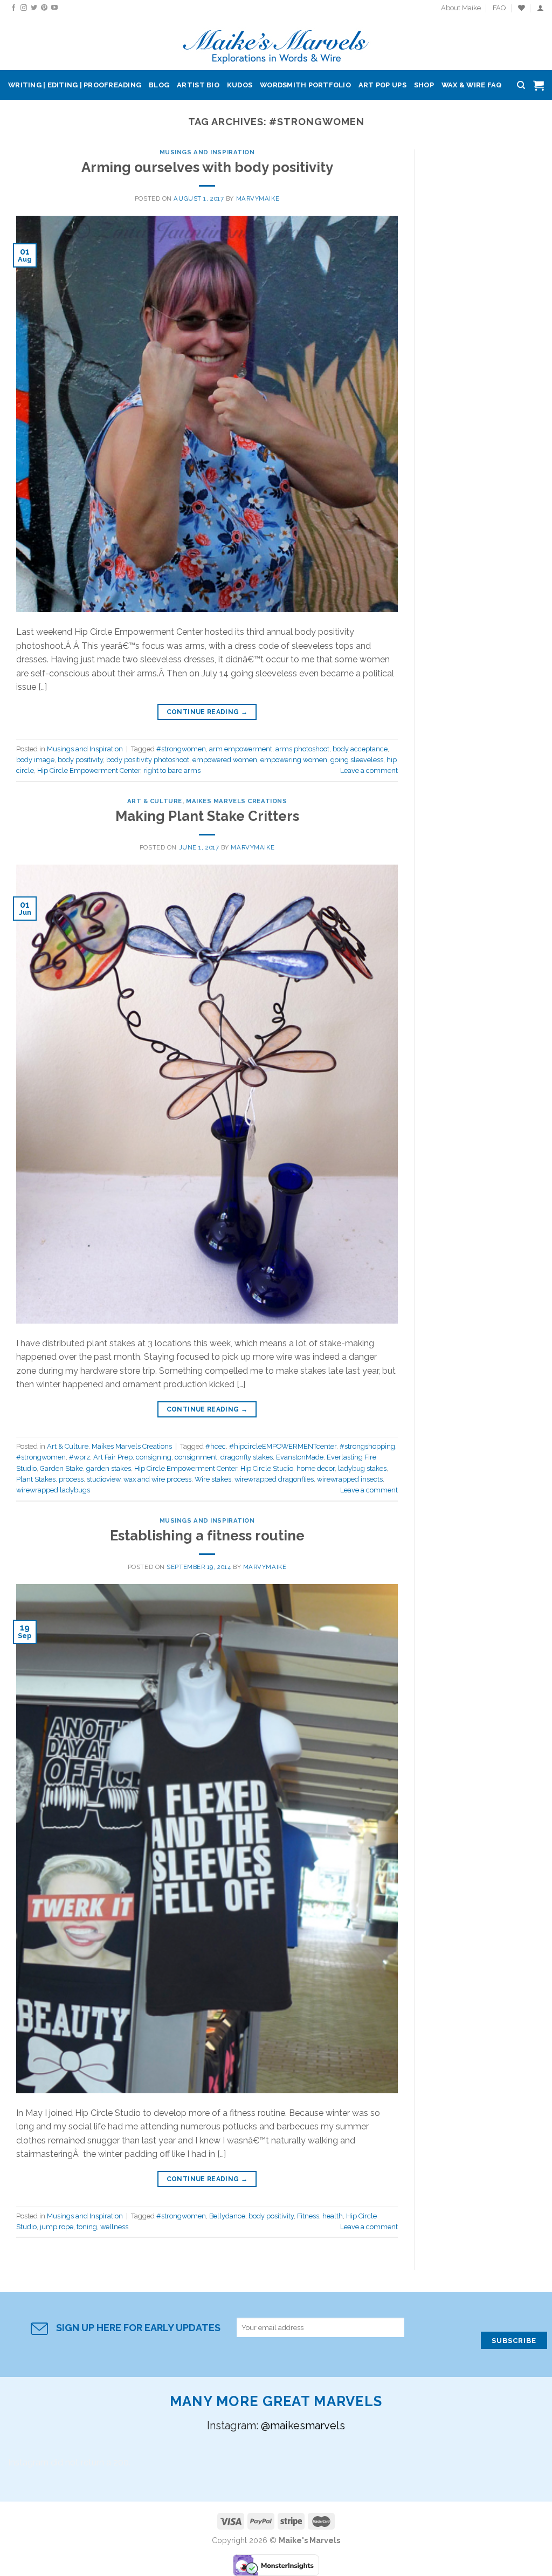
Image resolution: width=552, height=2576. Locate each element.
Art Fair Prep (113, 1457)
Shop (424, 85)
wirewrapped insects (350, 1479)
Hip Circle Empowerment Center (89, 770)
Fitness (308, 2216)
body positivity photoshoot (148, 760)
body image (35, 760)
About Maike (461, 8)
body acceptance (360, 749)
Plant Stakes (36, 1479)
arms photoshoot (302, 749)
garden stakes (109, 1468)
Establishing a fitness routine (207, 1536)
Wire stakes (213, 1479)
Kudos (240, 85)
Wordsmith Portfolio (305, 85)
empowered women (225, 760)
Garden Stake (61, 1468)
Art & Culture (155, 801)
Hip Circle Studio (267, 1468)
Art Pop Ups (382, 85)
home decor (316, 1468)
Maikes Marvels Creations (236, 801)
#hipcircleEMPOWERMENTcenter (283, 1446)
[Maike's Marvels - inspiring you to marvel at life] (276, 43)
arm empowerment (241, 749)
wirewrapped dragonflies (274, 1479)
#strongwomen (181, 749)
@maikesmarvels (303, 2426)
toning (87, 2227)
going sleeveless (357, 760)
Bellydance (227, 2216)
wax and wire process (157, 1479)
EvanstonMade (300, 1457)
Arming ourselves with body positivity (207, 167)
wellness (114, 2227)
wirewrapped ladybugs (53, 1490)
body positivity (80, 760)
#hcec (216, 1446)
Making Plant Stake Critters (207, 816)
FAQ (499, 8)
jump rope (57, 2227)
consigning (154, 1457)
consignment (196, 1457)
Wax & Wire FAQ (472, 85)
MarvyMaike (258, 198)
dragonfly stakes (247, 1457)
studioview (103, 1479)
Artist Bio (198, 85)
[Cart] (539, 85)
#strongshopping (367, 1446)
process (71, 1479)
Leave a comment (369, 770)
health (333, 2216)
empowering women (294, 760)
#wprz (80, 1457)
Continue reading (207, 712)
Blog (159, 85)
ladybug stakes (362, 1468)
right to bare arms (172, 770)
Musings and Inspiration (207, 152)
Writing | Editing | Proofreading (75, 85)
